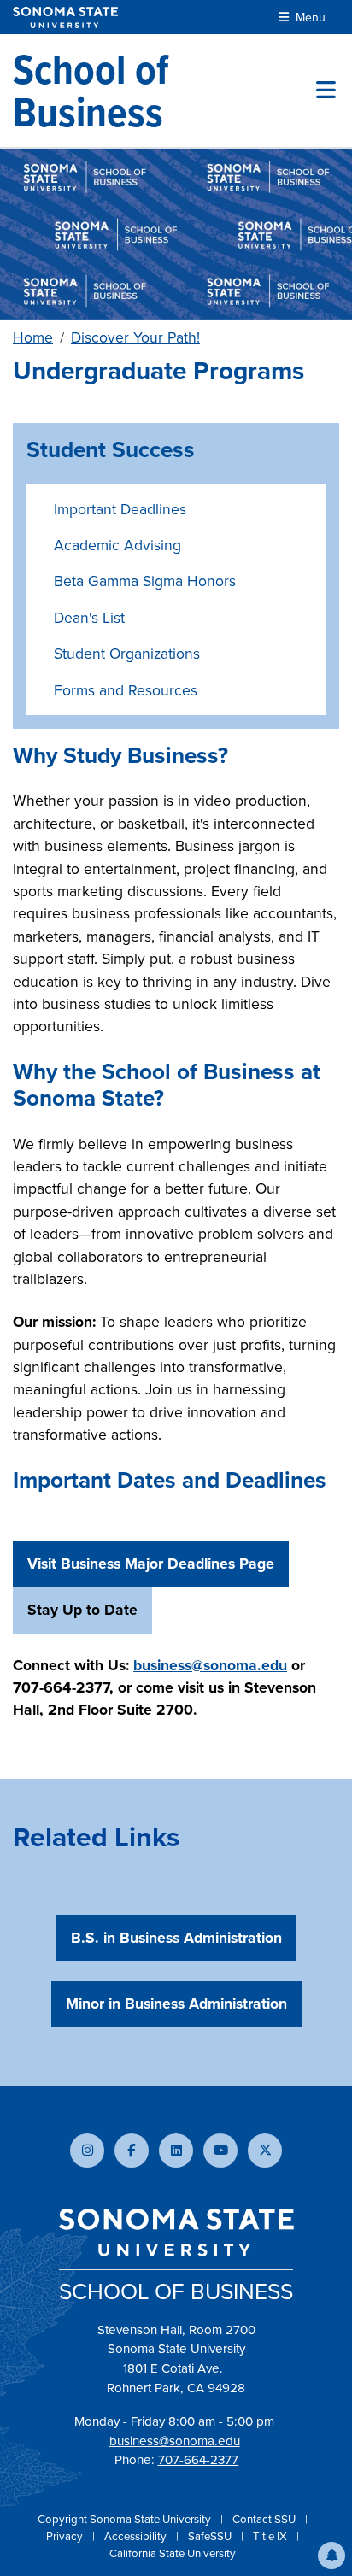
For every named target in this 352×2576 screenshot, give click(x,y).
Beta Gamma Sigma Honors (145, 581)
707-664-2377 (198, 2459)
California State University (173, 2553)
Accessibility (137, 2536)
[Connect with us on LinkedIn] (176, 2151)
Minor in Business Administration (176, 2003)
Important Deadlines (120, 509)
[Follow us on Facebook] (132, 2151)
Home (33, 337)
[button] (331, 2555)
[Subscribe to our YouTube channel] (220, 2151)
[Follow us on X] (265, 2151)
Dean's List (89, 617)
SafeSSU (211, 2536)
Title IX (271, 2536)
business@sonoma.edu (175, 2441)
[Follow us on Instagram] (87, 2151)
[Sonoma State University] (65, 18)
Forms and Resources (126, 690)
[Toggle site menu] (326, 91)
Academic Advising (117, 545)
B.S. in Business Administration (176, 1937)
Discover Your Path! (135, 337)
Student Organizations (127, 653)
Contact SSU (265, 2519)
